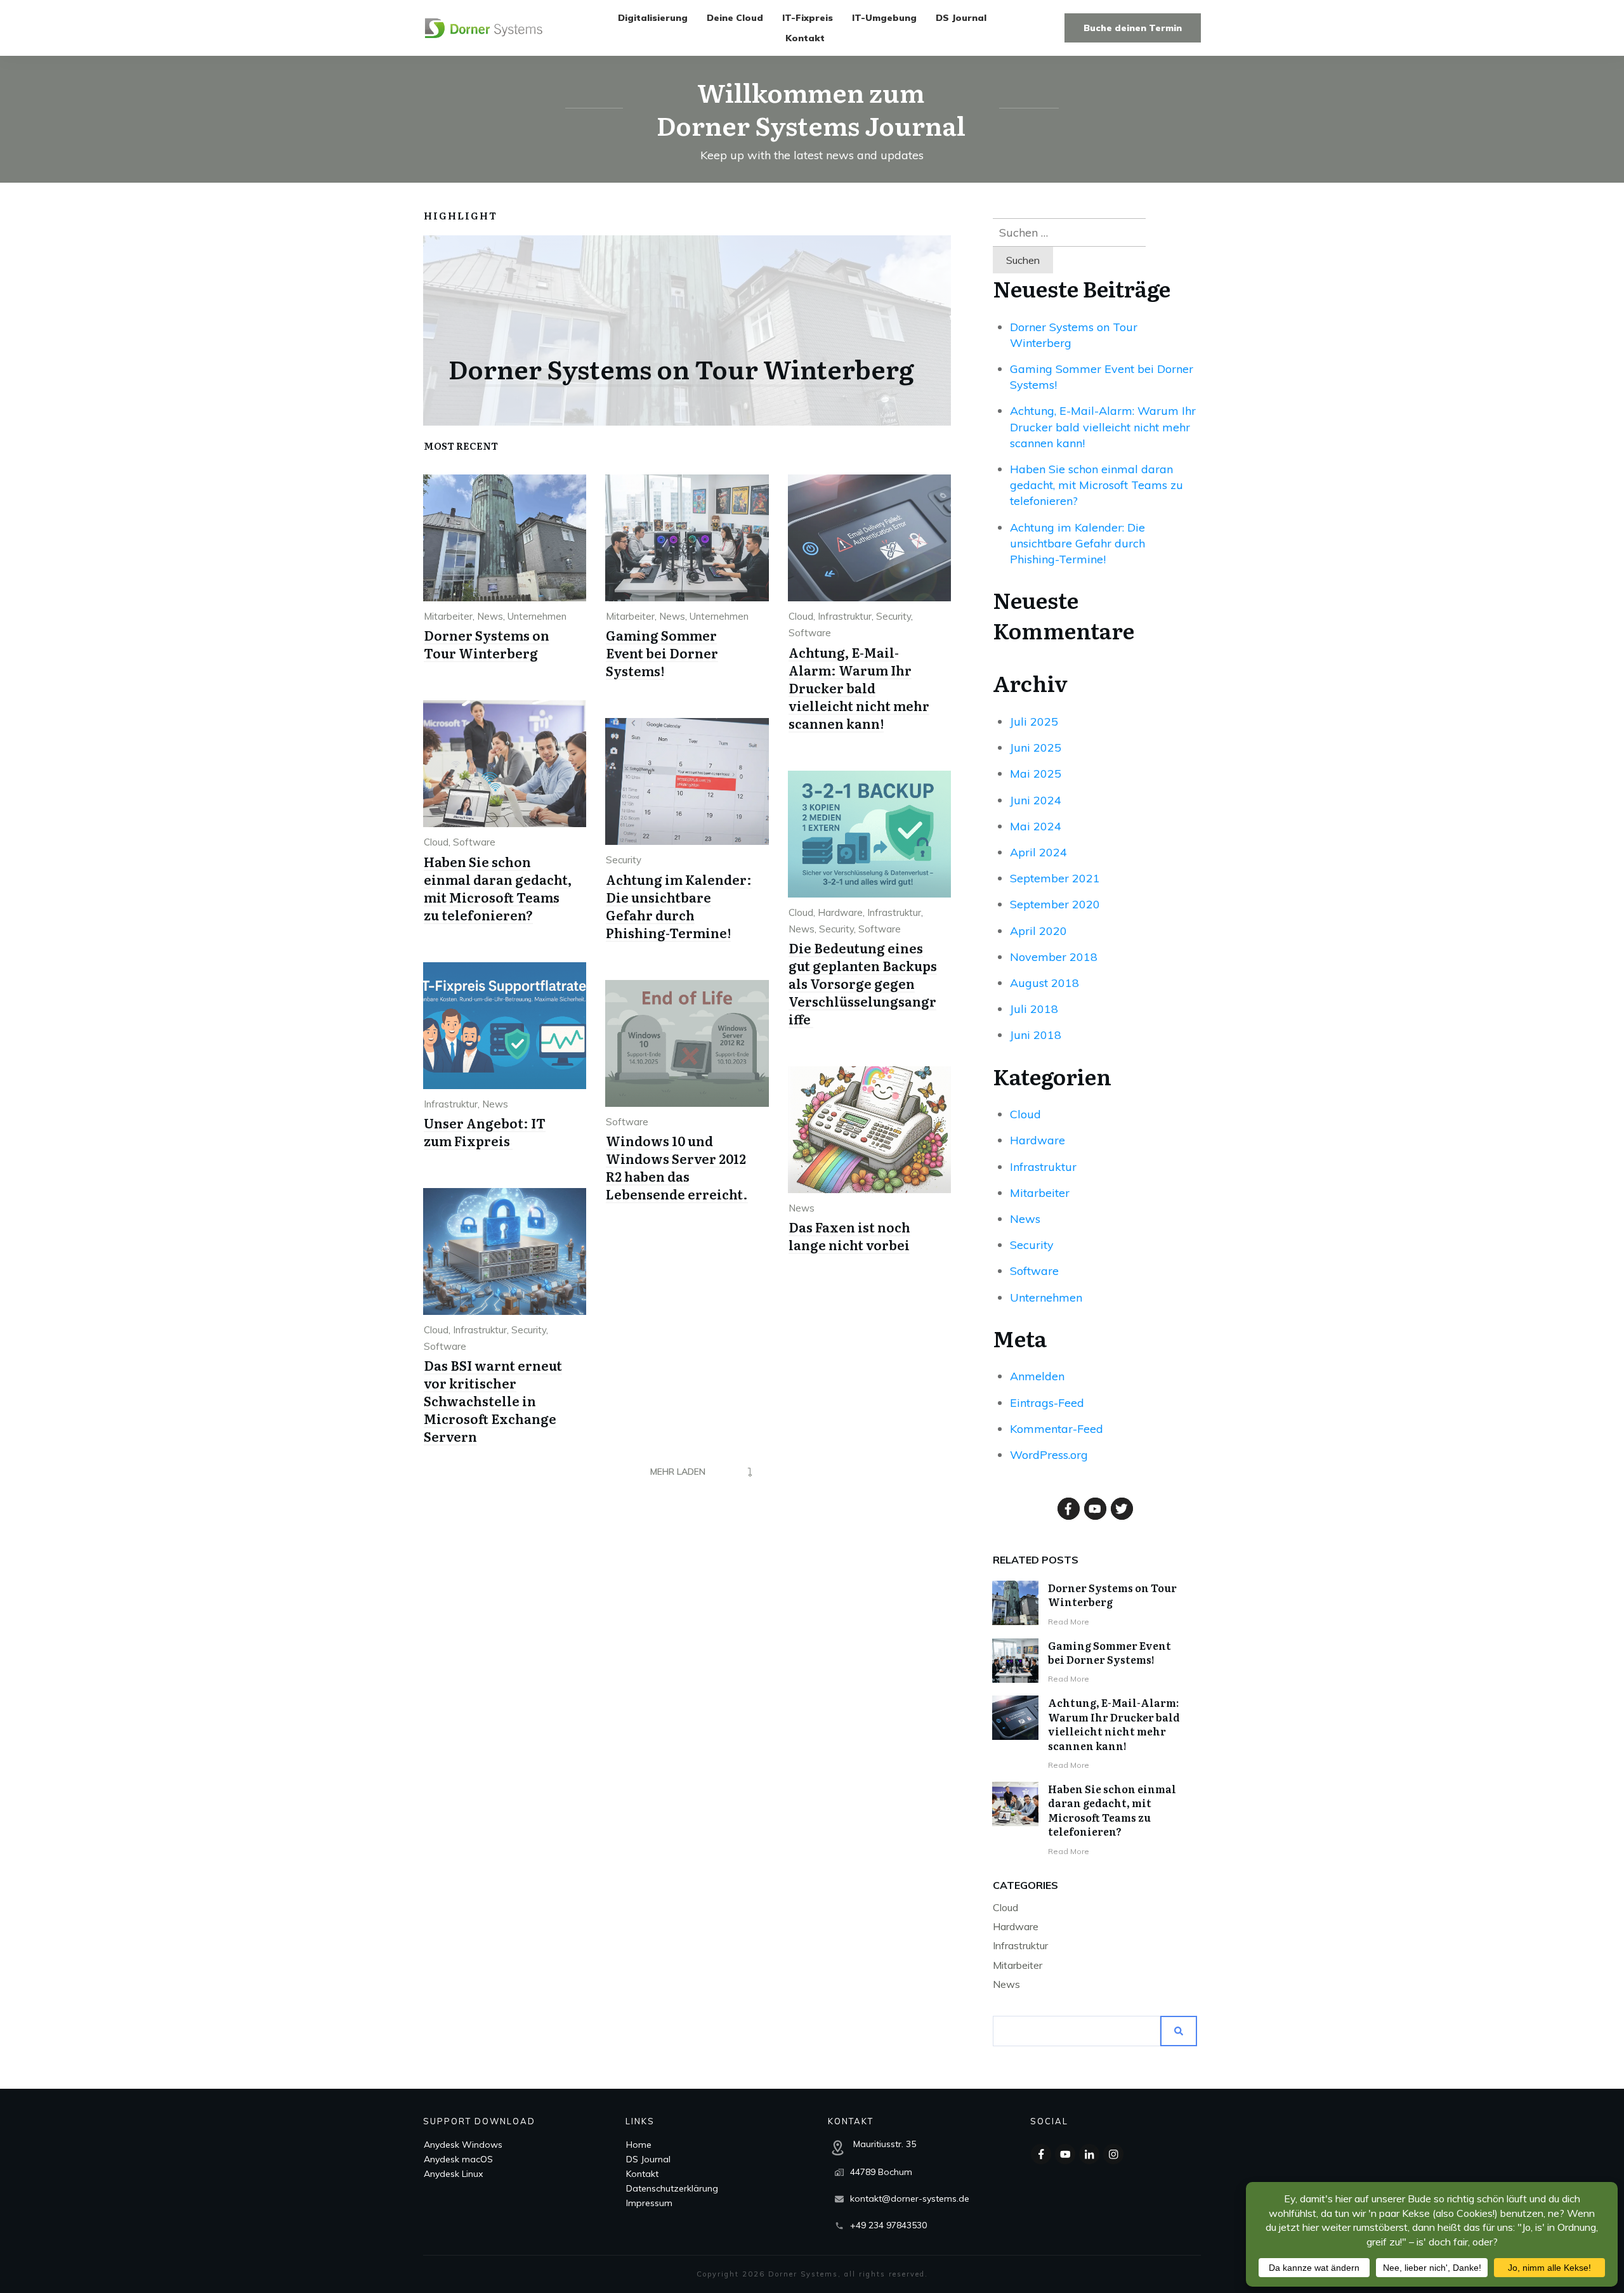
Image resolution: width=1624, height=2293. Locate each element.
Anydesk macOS (458, 2159)
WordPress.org (1049, 1455)
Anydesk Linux (453, 2174)
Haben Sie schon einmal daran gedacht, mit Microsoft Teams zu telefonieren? (498, 888)
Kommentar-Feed (1057, 1429)
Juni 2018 (1036, 1035)
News (490, 616)
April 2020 (1038, 931)
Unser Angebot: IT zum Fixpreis (485, 1132)
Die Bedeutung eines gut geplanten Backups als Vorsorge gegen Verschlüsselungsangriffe (863, 983)
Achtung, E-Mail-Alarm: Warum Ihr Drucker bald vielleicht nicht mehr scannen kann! (859, 688)
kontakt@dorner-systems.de (910, 2198)
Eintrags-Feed (1047, 1403)
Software (810, 633)
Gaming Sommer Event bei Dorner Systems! (662, 653)
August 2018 (1044, 983)
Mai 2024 (1036, 826)
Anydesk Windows (463, 2145)
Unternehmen (537, 616)
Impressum (649, 2203)
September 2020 (1055, 904)
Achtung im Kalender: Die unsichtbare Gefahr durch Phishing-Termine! (679, 906)
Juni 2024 (1036, 800)
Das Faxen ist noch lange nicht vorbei (849, 1236)
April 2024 (1038, 852)
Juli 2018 (1034, 1009)
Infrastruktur (845, 616)
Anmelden (1037, 1376)
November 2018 (1054, 957)
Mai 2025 (1036, 774)
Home (639, 2145)
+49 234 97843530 (888, 2225)
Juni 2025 (1036, 748)
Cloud (801, 616)
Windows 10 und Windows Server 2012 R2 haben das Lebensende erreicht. (677, 1167)
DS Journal (648, 2159)
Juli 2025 (1034, 722)
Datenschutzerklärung (672, 2188)
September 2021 (1055, 878)
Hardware (840, 912)
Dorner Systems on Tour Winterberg (681, 368)
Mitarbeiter (448, 616)
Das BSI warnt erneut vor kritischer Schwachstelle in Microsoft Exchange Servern (493, 1401)
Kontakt (642, 2174)
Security (894, 616)
